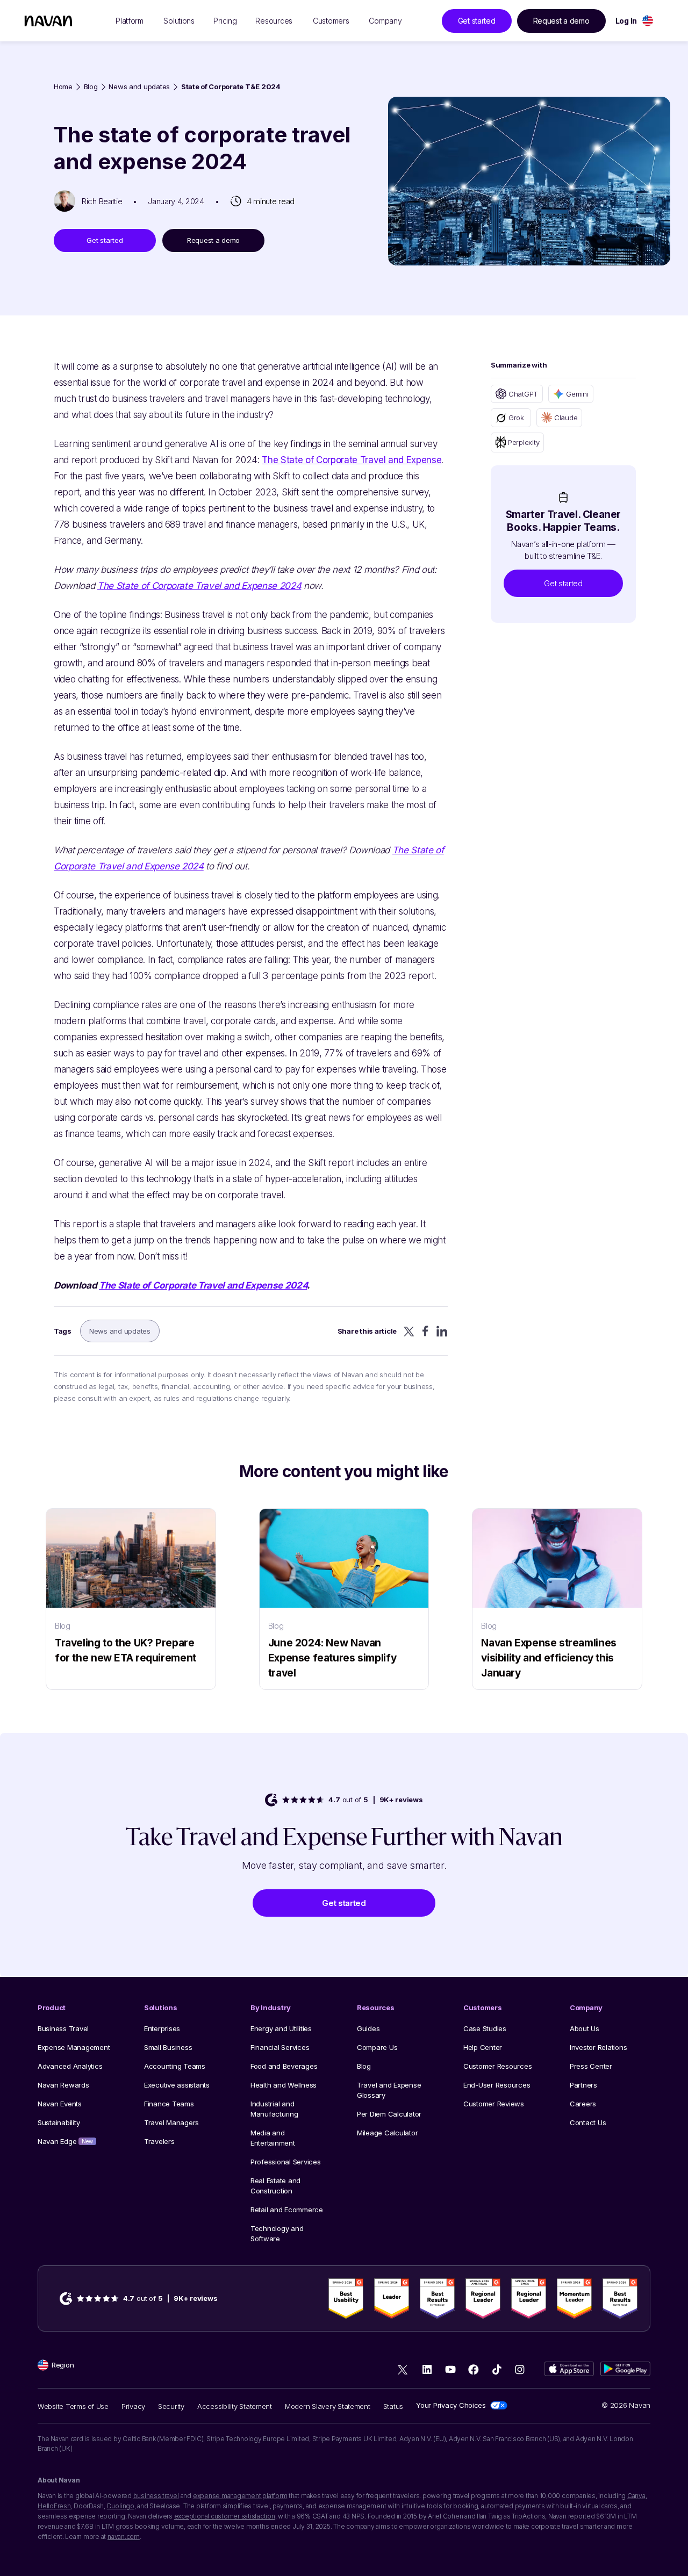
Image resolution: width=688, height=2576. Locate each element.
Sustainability (59, 2122)
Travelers (159, 2141)
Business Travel (63, 2028)
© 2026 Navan (626, 2405)
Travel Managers (171, 2122)
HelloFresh (54, 2506)
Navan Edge (65, 2141)
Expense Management (74, 2047)
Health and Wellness (284, 2085)
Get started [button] (477, 21)
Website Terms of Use (73, 2406)
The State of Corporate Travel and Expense (352, 460)
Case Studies (485, 2028)
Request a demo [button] (561, 21)
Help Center (483, 2047)
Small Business (168, 2047)
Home (63, 87)
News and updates (139, 87)
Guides (368, 2028)
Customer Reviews (494, 2104)
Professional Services (286, 2162)
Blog (91, 87)
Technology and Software (277, 2233)
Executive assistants (177, 2085)
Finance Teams (169, 2104)
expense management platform (240, 2496)
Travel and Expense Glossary (389, 2090)
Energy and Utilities (281, 2028)
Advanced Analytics (70, 2066)
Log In (626, 21)
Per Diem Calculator (389, 2114)
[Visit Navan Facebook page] (473, 2369)
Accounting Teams (175, 2066)
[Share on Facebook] (425, 1331)
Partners (583, 2085)
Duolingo (121, 2506)
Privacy (133, 2406)
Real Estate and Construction (275, 2186)
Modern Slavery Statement (328, 2406)
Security (171, 2406)
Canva (636, 2496)
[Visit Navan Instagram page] (519, 2369)
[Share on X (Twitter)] (409, 1331)
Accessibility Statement (235, 2406)
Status (393, 2406)
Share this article (367, 1331)
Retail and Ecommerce (287, 2210)
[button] (563, 583)
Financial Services (280, 2047)
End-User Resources (497, 2085)
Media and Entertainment (273, 2138)
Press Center (591, 2066)
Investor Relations (598, 2047)
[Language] (648, 21)
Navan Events (60, 2104)
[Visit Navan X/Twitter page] (404, 2371)
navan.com (124, 2537)
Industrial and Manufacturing (274, 2109)
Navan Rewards (63, 2085)
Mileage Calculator (387, 2133)
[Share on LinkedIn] (442, 1331)
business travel (156, 2496)
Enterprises (162, 2028)
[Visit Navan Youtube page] (450, 2369)
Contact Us (588, 2122)
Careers (583, 2104)
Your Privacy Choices (451, 2405)
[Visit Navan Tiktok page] (496, 2369)
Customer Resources (497, 2066)
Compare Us (377, 2047)
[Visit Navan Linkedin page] (427, 2369)
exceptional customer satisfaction (225, 2516)
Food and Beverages (284, 2066)
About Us (585, 2028)
